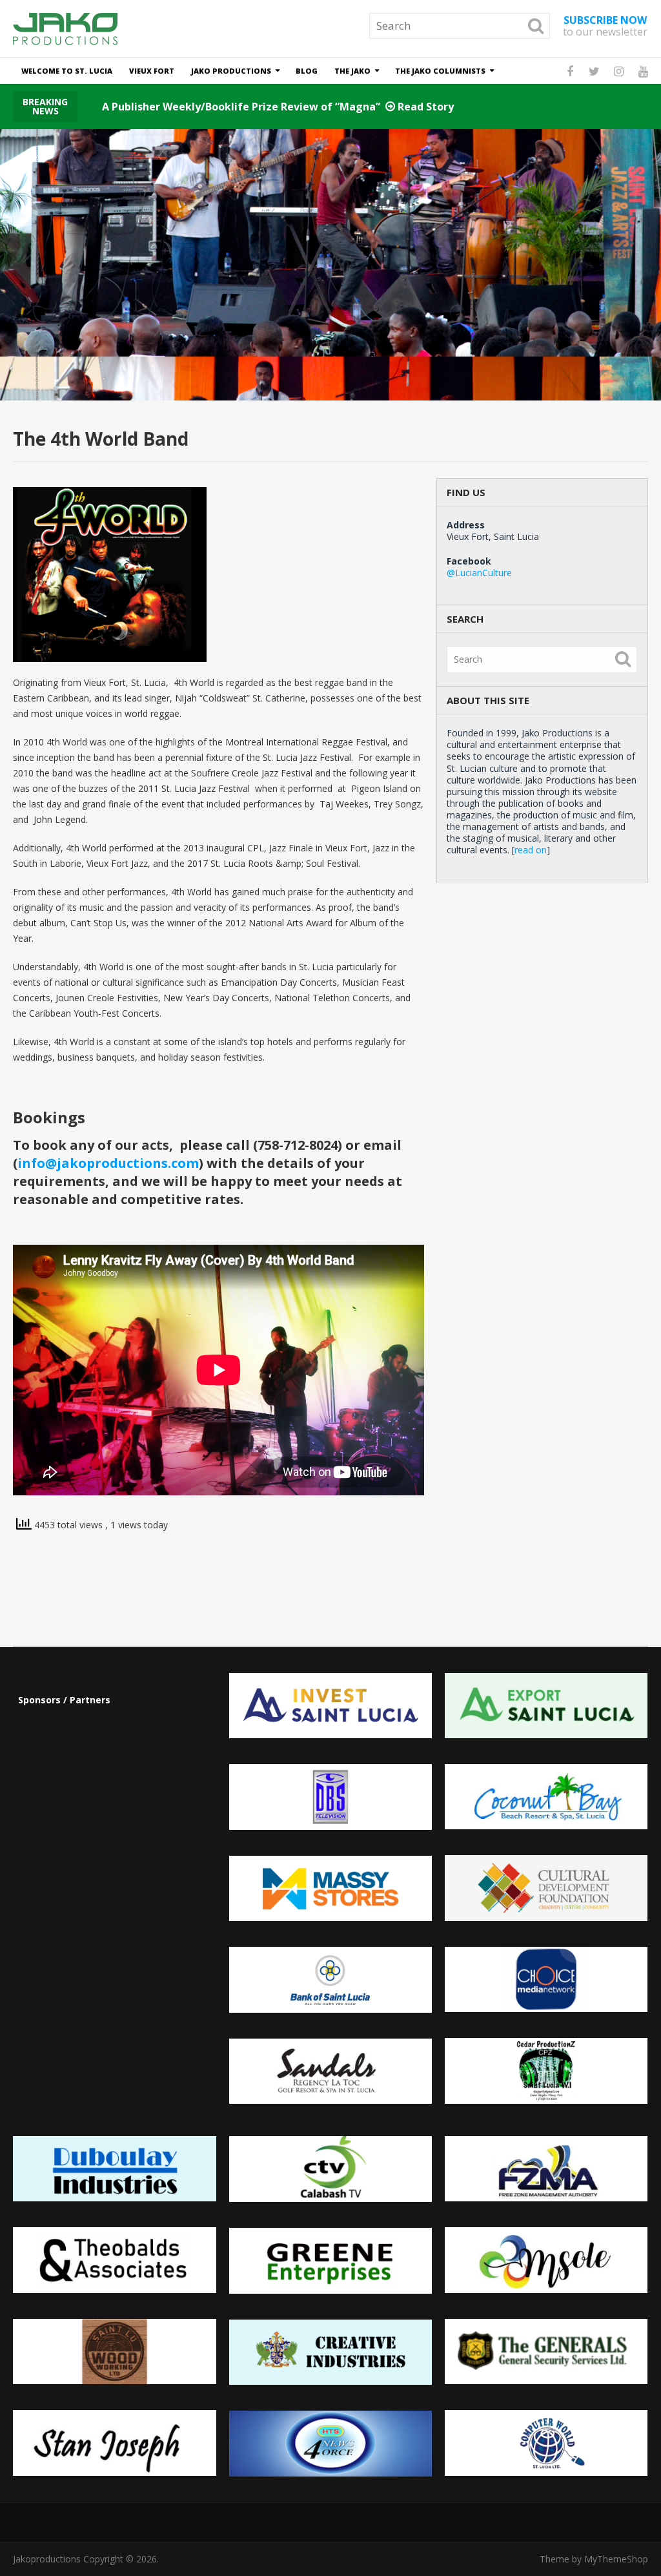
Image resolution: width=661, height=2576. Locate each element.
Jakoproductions (47, 2559)
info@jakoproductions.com (108, 1163)
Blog (307, 71)
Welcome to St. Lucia (67, 71)
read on (531, 850)
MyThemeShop (616, 2559)
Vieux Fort (152, 71)
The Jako (352, 71)
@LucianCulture (479, 573)
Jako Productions (231, 71)
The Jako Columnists (440, 71)
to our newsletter (605, 26)
